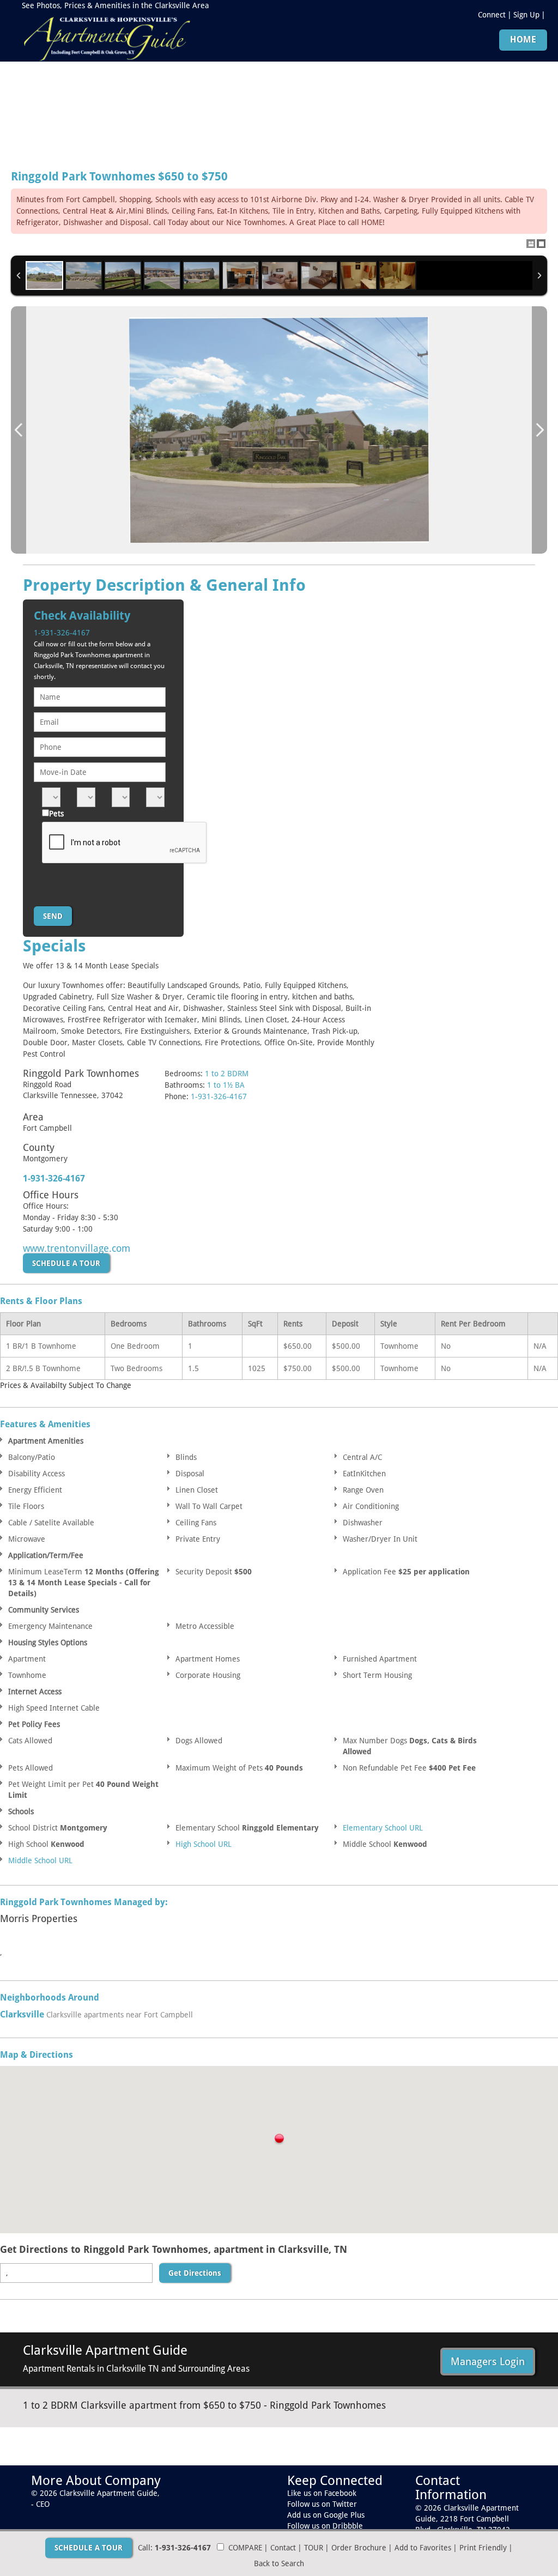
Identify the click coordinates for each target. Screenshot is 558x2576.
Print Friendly (483, 2548)
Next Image (539, 430)
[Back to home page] (106, 37)
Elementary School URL (383, 1828)
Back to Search (279, 2563)
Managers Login (488, 2361)
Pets (56, 814)
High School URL (204, 1844)
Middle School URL (40, 1860)
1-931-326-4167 (62, 633)
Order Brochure (359, 2548)
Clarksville (22, 2014)
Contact (283, 2548)
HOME (523, 40)
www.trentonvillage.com (77, 1248)
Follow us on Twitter (322, 2504)
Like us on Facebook (322, 2493)
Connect (492, 15)
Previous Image (19, 430)
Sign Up (526, 15)
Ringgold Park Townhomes (119, 177)
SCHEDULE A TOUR (66, 1263)
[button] (279, 2140)
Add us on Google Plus (326, 2515)
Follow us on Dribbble (325, 2526)
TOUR (314, 2548)
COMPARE (245, 2548)
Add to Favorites (423, 2548)
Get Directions (195, 2273)
